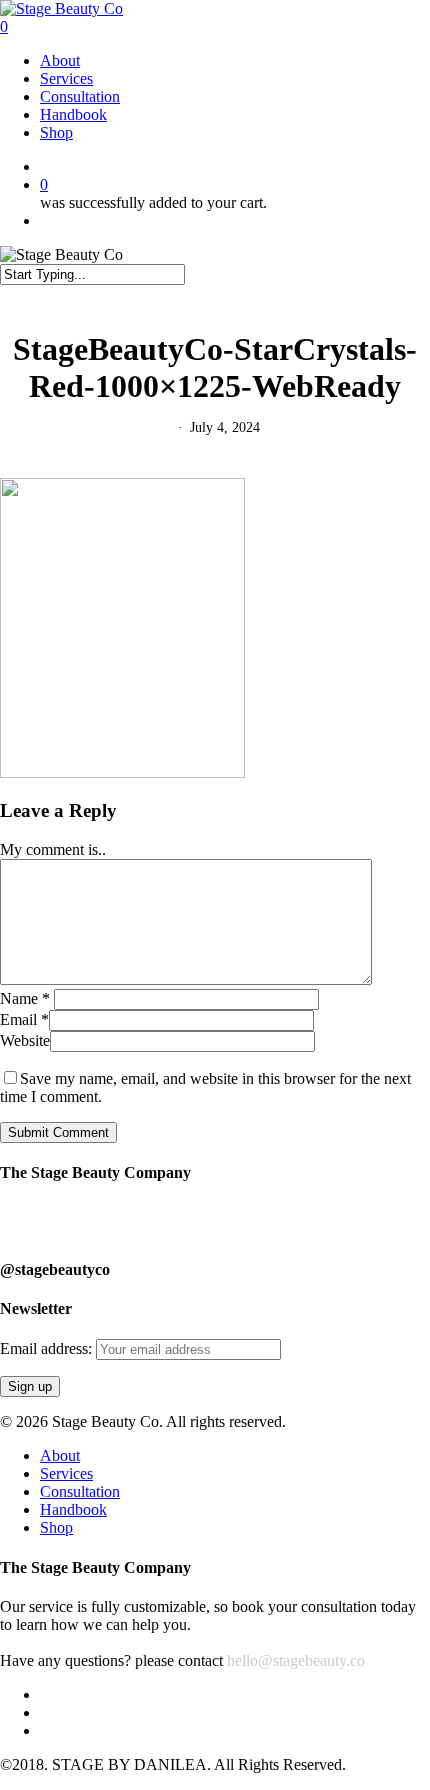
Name (25, 998)
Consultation (80, 1491)
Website (25, 1040)
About (60, 1455)
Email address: (48, 1348)
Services (66, 1473)
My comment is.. (53, 849)
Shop (56, 1527)
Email (24, 1019)
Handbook (73, 1509)
